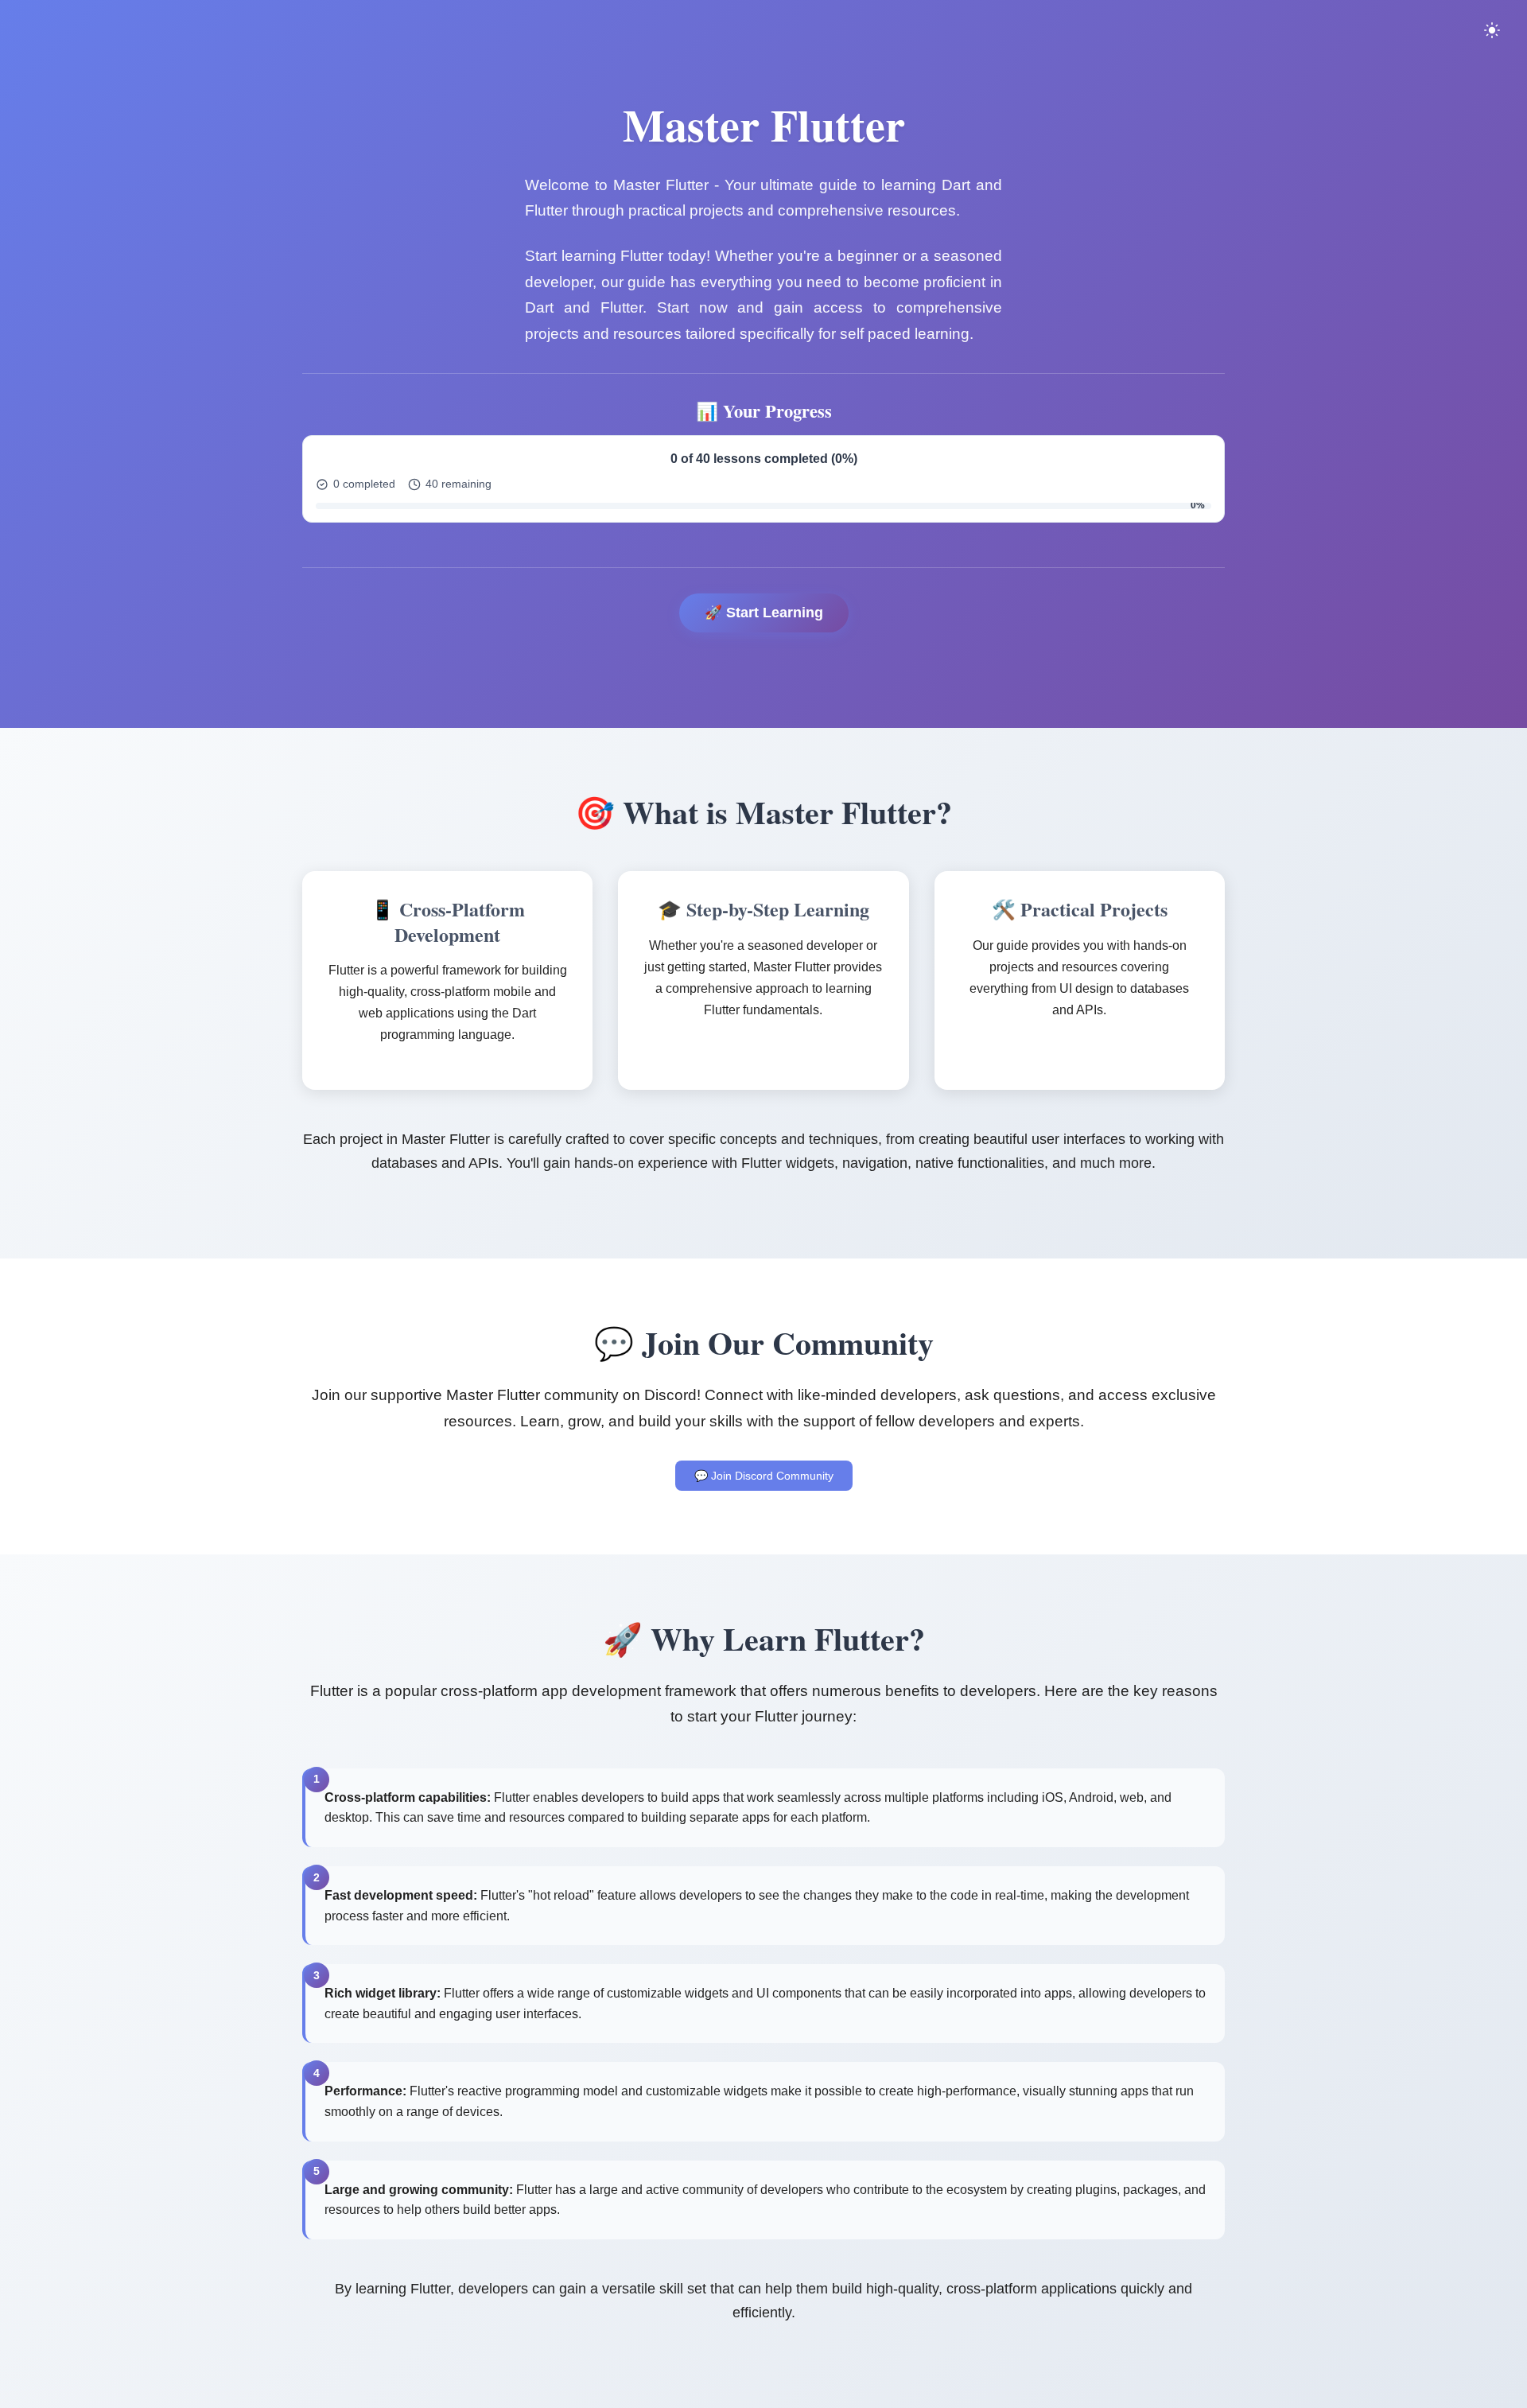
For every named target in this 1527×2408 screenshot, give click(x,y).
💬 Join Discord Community (764, 1476)
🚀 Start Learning (764, 613)
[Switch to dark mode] (1492, 30)
